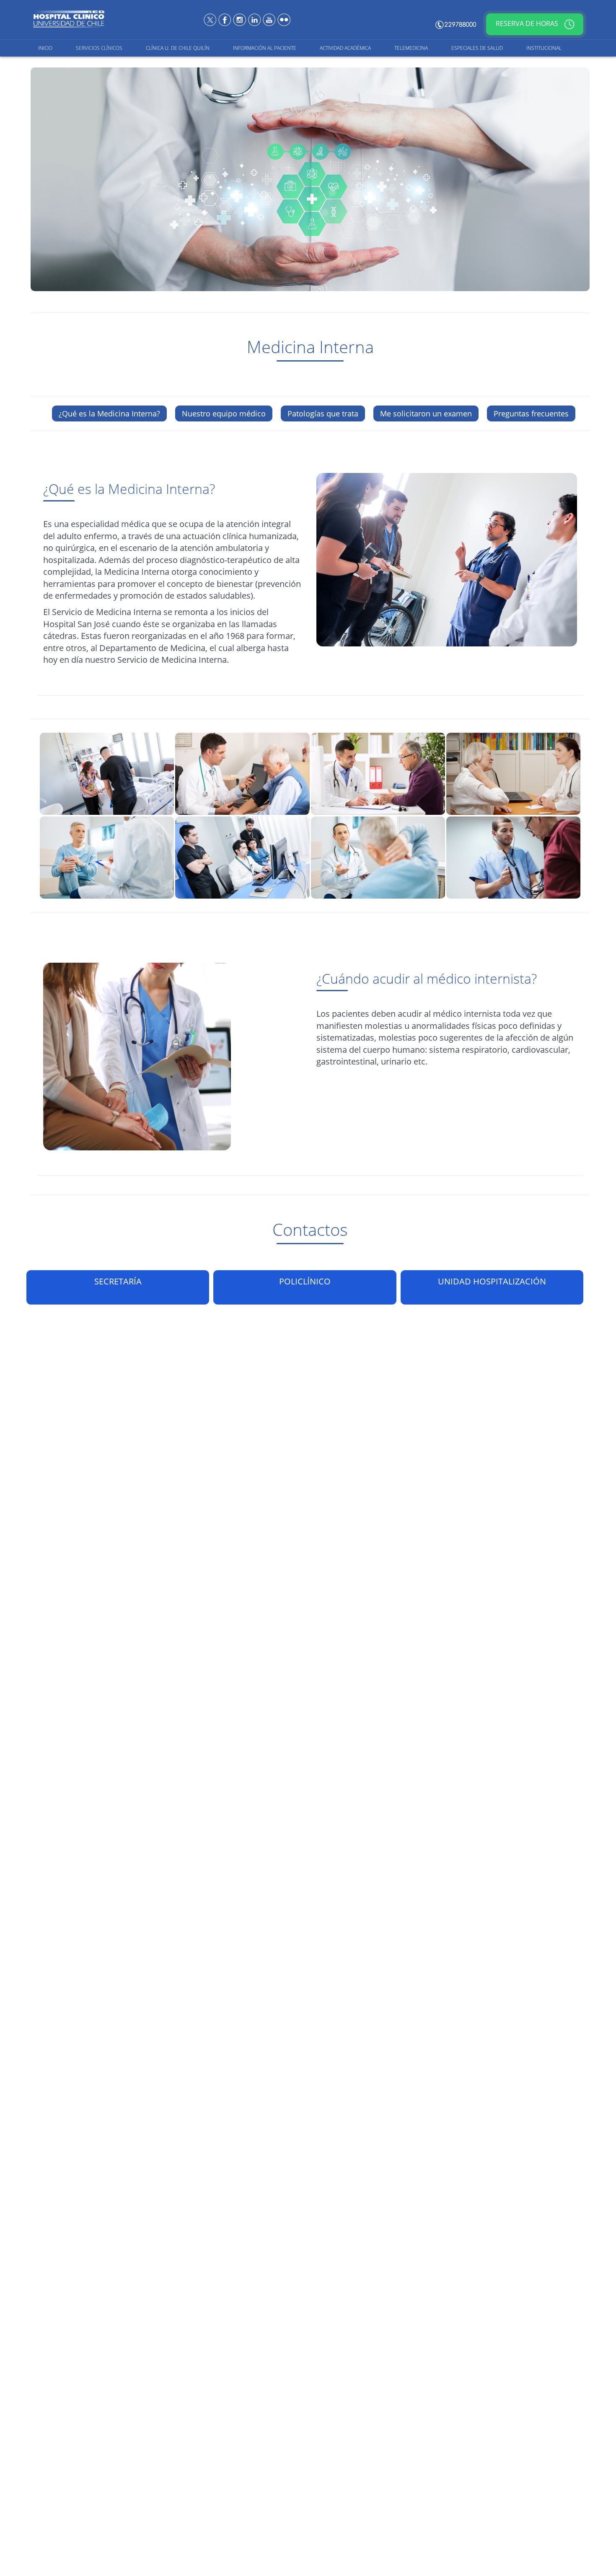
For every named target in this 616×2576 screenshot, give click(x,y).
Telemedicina (411, 48)
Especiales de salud (477, 48)
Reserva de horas (528, 24)
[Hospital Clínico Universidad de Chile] (226, 19)
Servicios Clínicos (99, 48)
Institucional (544, 48)
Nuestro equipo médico (224, 413)
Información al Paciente (265, 48)
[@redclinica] (211, 19)
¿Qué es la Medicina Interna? (109, 413)
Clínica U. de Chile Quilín (178, 48)
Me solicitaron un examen (426, 413)
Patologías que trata (323, 413)
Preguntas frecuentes (531, 413)
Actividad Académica (345, 48)
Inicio (45, 48)
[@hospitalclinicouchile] (240, 19)
